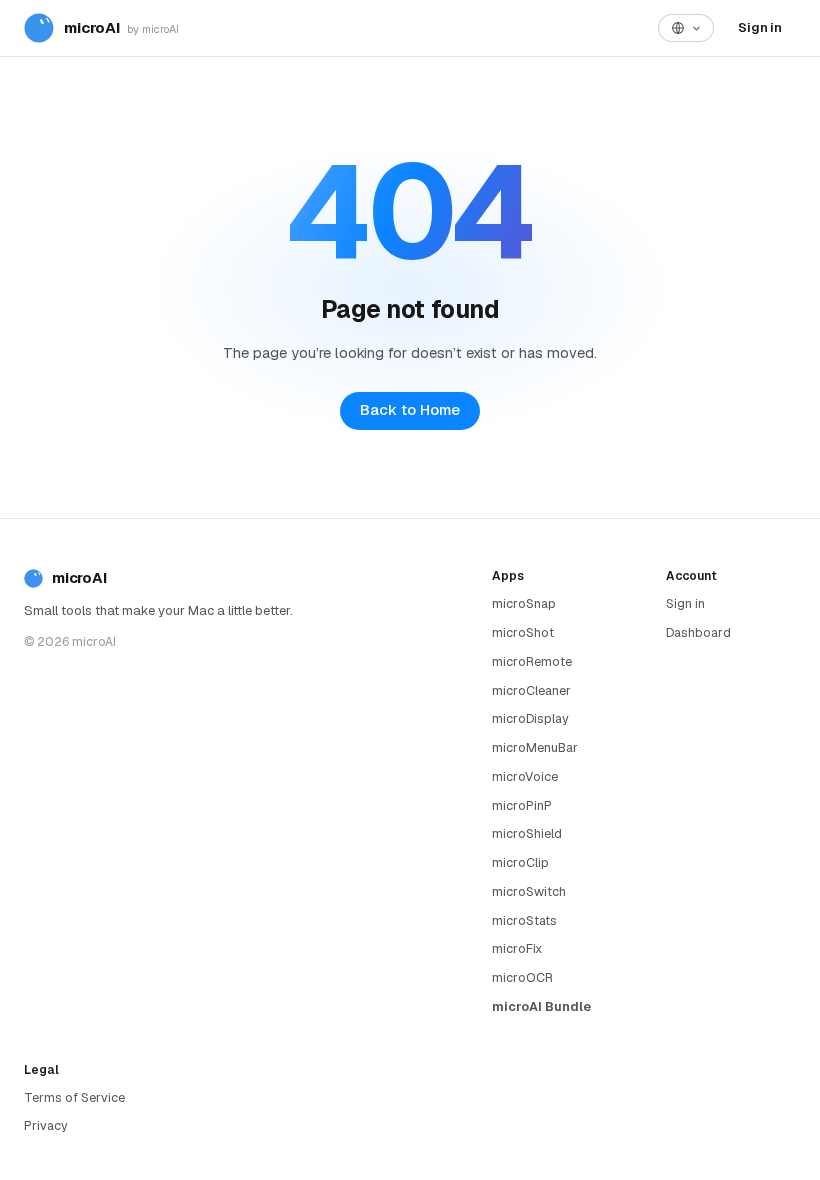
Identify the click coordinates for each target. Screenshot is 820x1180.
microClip (520, 862)
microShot (523, 632)
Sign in (760, 27)
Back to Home (410, 409)
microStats (524, 920)
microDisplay (530, 718)
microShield (527, 833)
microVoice (525, 776)
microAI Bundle (541, 1006)
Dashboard (698, 632)
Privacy (46, 1125)
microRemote (532, 661)
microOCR (522, 977)
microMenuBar (535, 747)
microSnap (524, 603)
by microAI (153, 29)
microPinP (522, 805)
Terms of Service (74, 1097)
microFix (517, 948)
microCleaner (531, 690)
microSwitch (529, 891)
